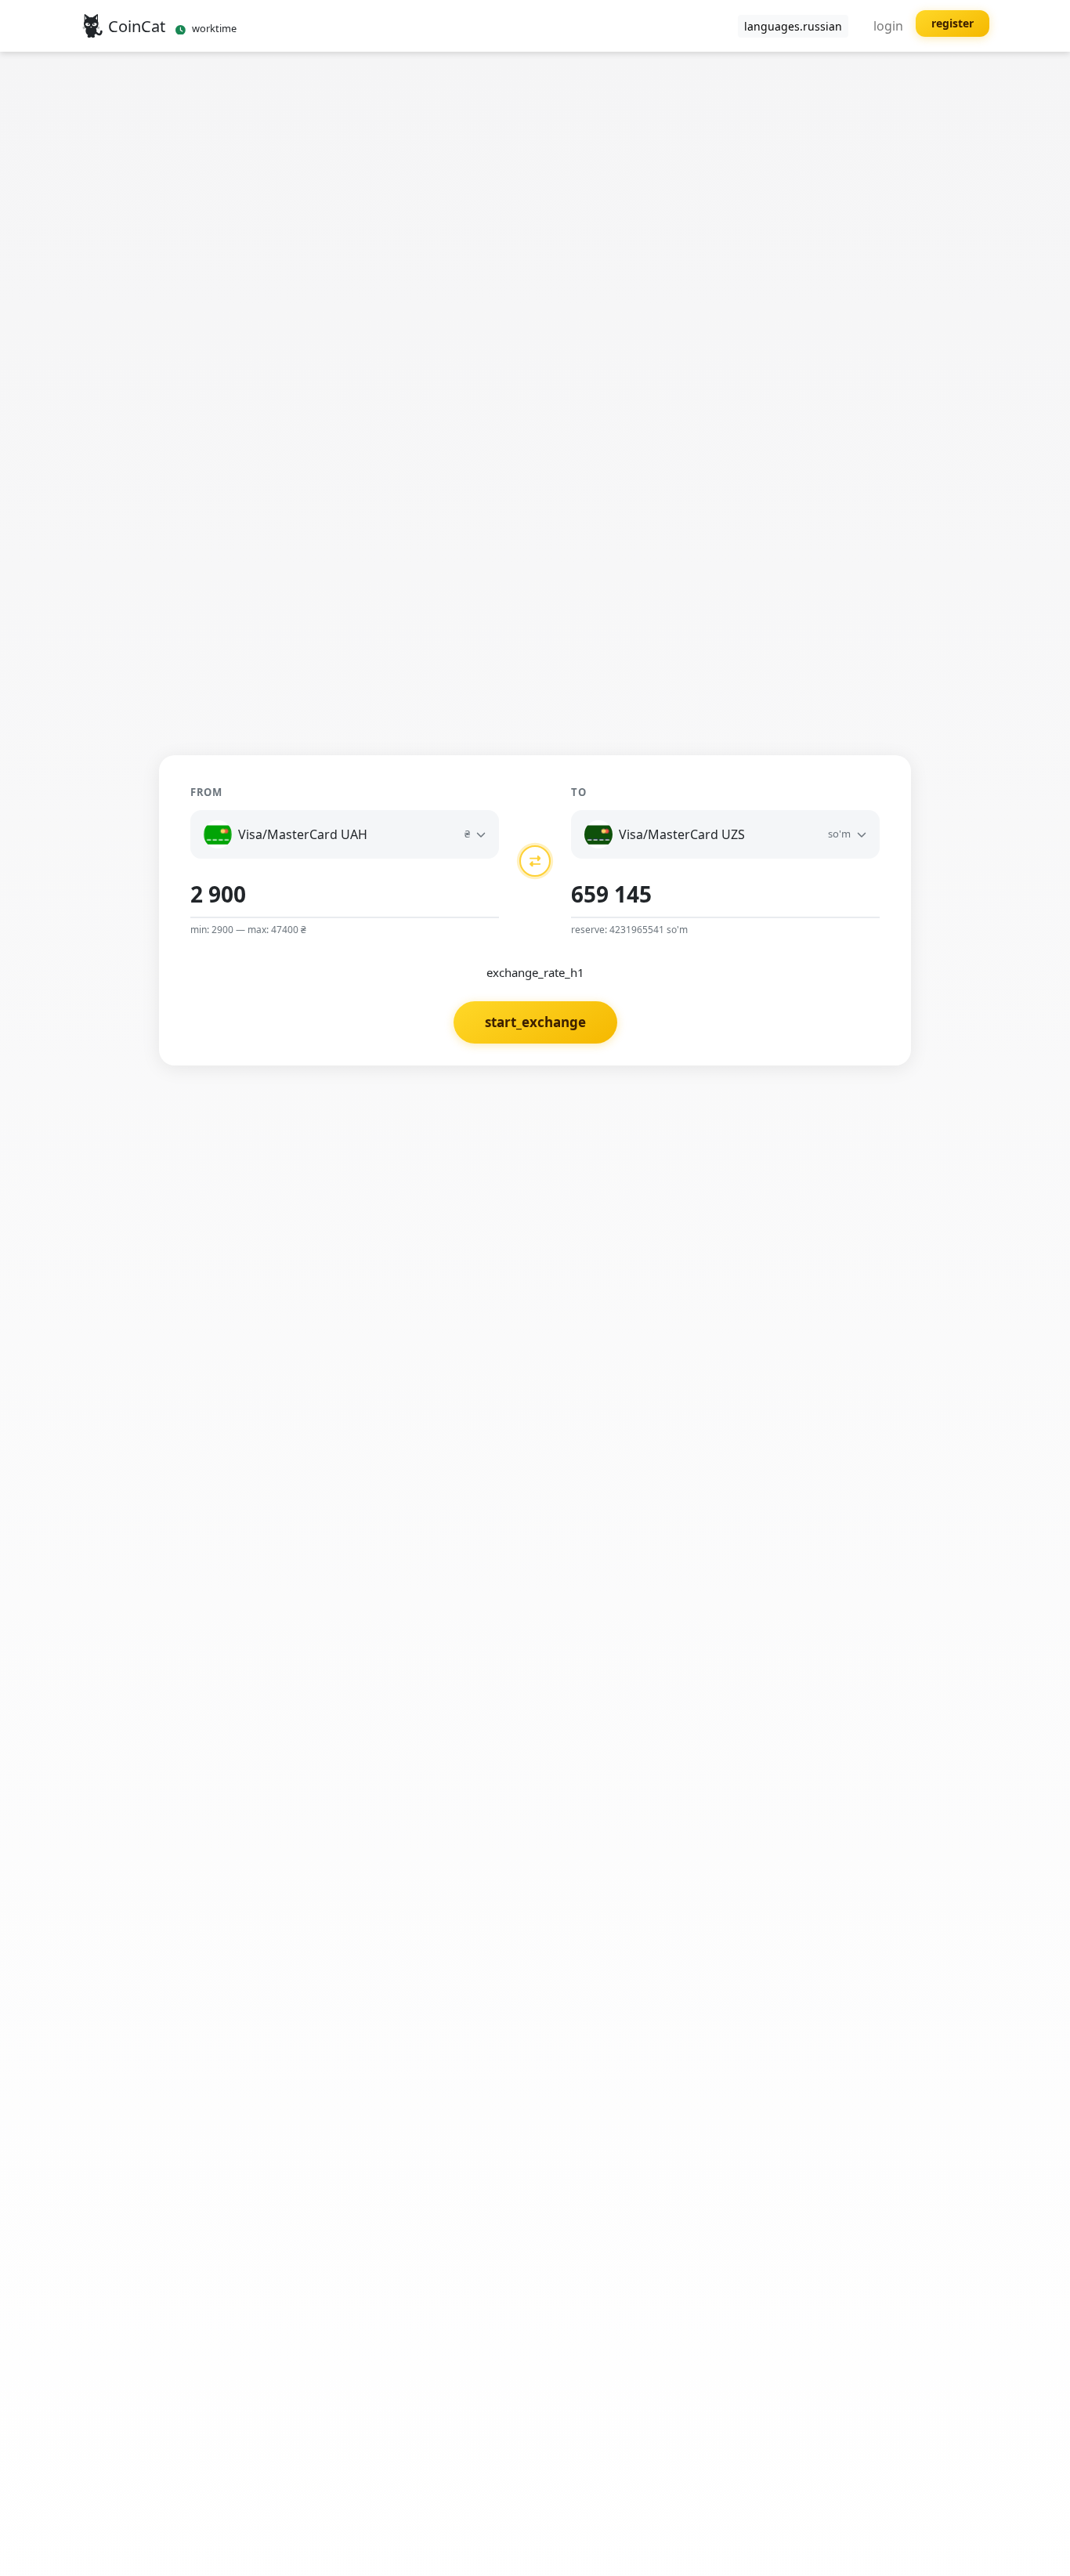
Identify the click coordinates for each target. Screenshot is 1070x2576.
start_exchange (535, 1022)
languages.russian (793, 26)
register (953, 23)
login (888, 26)
